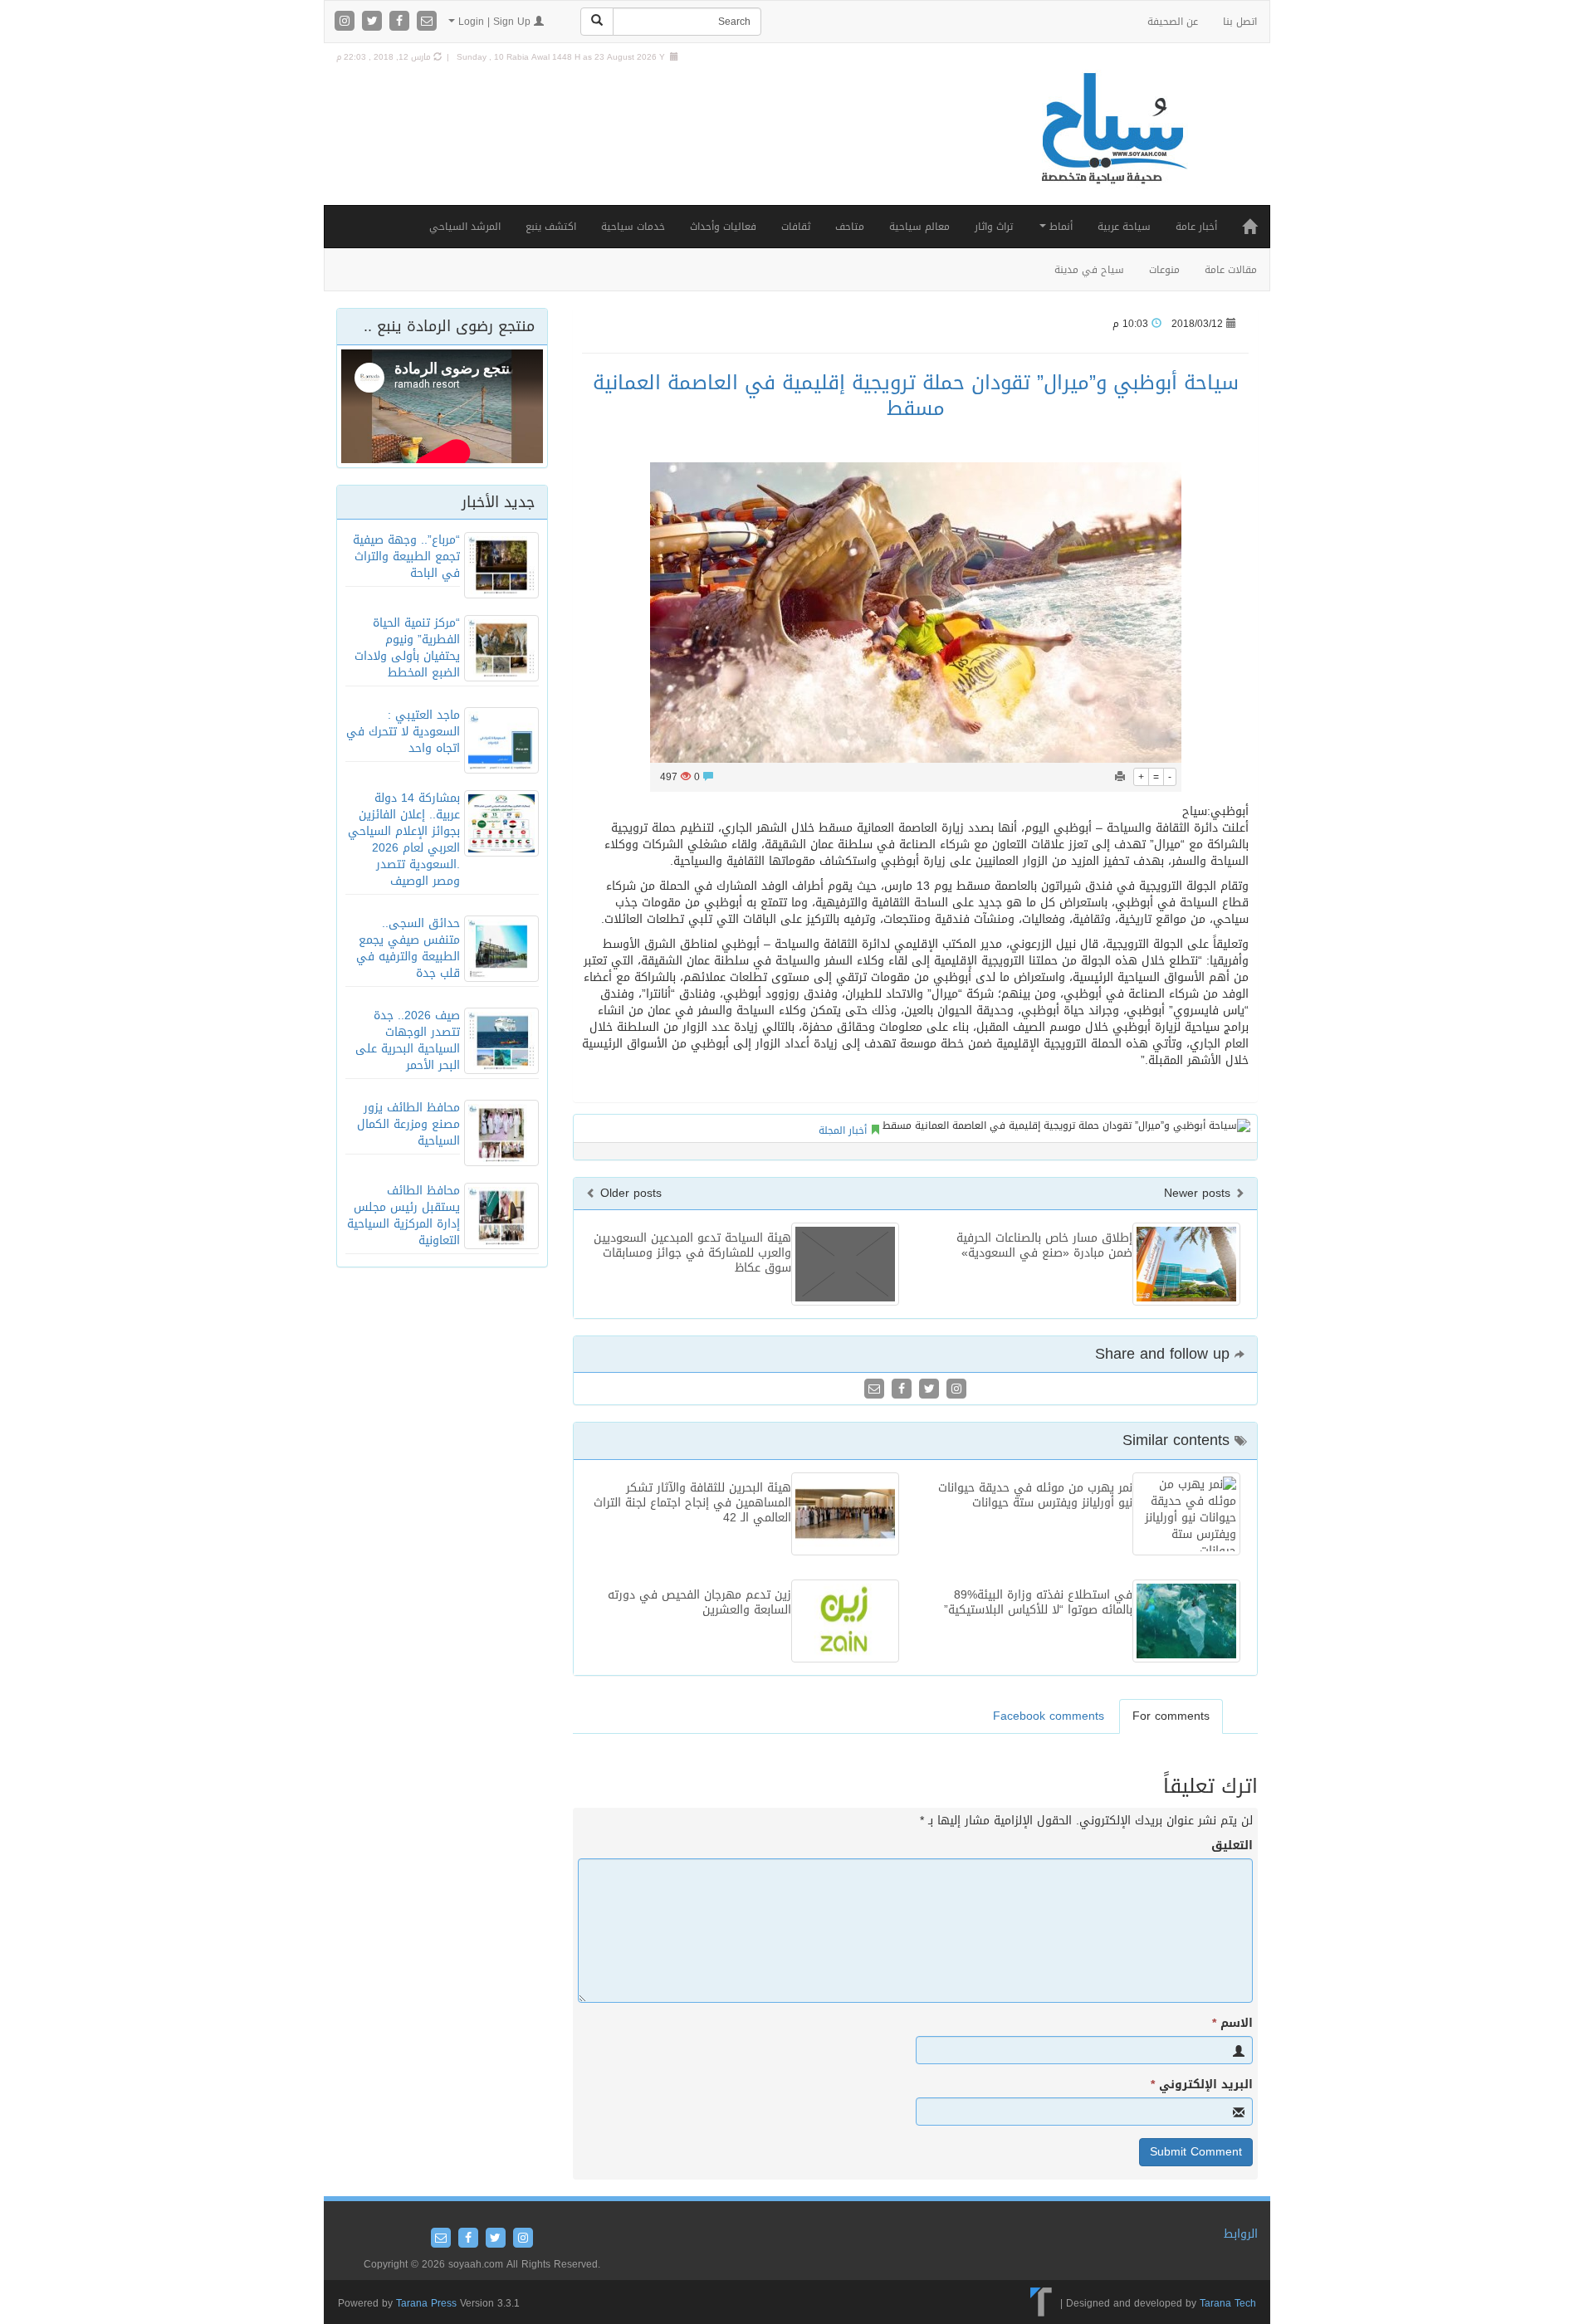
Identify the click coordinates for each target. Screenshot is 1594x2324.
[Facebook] (401, 22)
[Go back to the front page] (1112, 146)
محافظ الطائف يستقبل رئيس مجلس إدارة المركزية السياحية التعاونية (403, 1216)
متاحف (850, 227)
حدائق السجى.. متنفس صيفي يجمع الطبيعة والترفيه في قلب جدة (408, 948)
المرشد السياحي (465, 227)
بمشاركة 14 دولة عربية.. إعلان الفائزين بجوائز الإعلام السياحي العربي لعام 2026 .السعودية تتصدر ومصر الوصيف (404, 840)
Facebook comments (1049, 1716)
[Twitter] (374, 22)
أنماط (1059, 227)
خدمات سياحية (633, 227)
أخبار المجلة (843, 1130)
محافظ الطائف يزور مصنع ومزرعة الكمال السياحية (408, 1124)
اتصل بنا (1240, 22)
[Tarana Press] (1041, 2303)
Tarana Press (426, 2303)
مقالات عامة (1231, 270)
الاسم (1232, 2024)
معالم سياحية (919, 227)
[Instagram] (347, 22)
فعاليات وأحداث (723, 227)
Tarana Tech (1228, 2303)
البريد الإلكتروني (1202, 2085)
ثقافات (796, 227)
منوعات (1164, 270)
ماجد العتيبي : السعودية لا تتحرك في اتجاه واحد (403, 732)
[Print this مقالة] (1120, 777)
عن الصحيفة (1173, 22)
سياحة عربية (1124, 227)
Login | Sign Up (494, 22)
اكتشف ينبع (551, 227)
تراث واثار (994, 227)
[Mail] (427, 22)
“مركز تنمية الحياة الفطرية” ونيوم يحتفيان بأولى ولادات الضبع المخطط (407, 648)
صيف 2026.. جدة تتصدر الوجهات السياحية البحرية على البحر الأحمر (408, 1040)
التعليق (1232, 1846)
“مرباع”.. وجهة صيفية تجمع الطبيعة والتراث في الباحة (406, 557)
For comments (1171, 1716)
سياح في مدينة (1089, 270)
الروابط (1241, 2234)
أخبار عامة (1196, 227)
